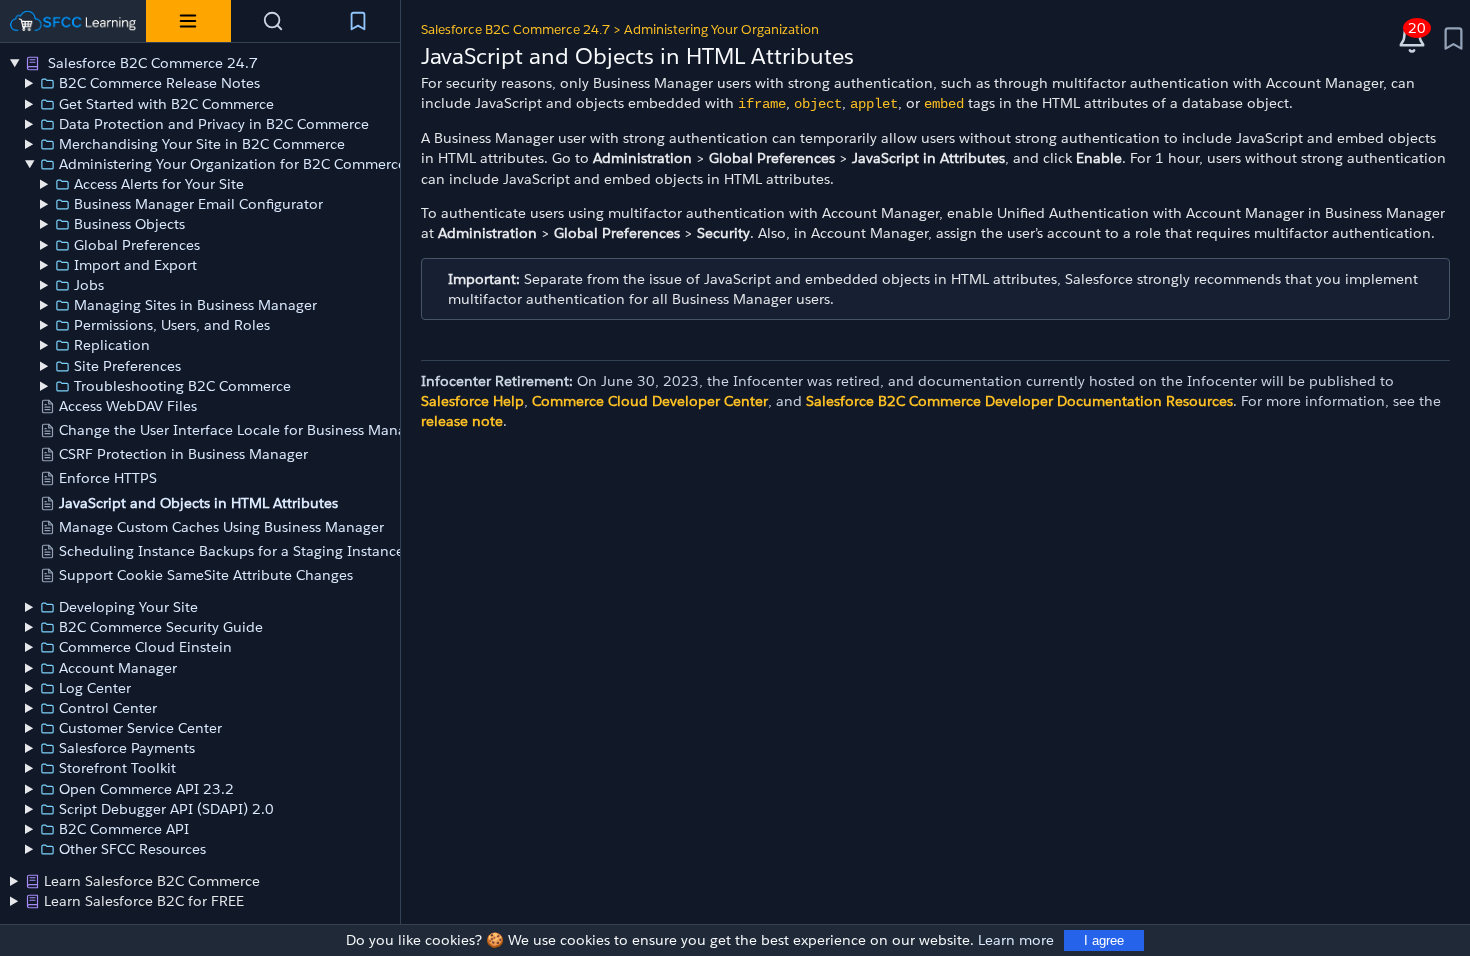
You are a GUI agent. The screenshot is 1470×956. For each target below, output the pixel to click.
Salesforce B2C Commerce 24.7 (151, 63)
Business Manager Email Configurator (198, 204)
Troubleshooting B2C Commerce (182, 386)
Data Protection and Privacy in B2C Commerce (214, 124)
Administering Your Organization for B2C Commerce (232, 164)
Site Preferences (127, 366)
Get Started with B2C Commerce (166, 104)
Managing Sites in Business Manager (195, 305)
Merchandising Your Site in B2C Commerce (202, 144)
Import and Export (135, 265)
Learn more (1016, 940)
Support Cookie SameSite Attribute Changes (206, 575)
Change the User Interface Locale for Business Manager (243, 430)
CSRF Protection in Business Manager (183, 454)
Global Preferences (137, 245)
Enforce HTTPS (108, 478)
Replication (112, 345)
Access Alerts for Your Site (159, 184)
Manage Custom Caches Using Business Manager (221, 527)
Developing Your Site (128, 607)
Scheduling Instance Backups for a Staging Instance (231, 551)
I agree (1104, 940)
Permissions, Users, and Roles (172, 325)
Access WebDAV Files (128, 406)
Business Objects (129, 224)
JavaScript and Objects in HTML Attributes (198, 503)
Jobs (89, 285)
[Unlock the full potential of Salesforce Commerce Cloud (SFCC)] (73, 21)
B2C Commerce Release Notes (159, 83)
